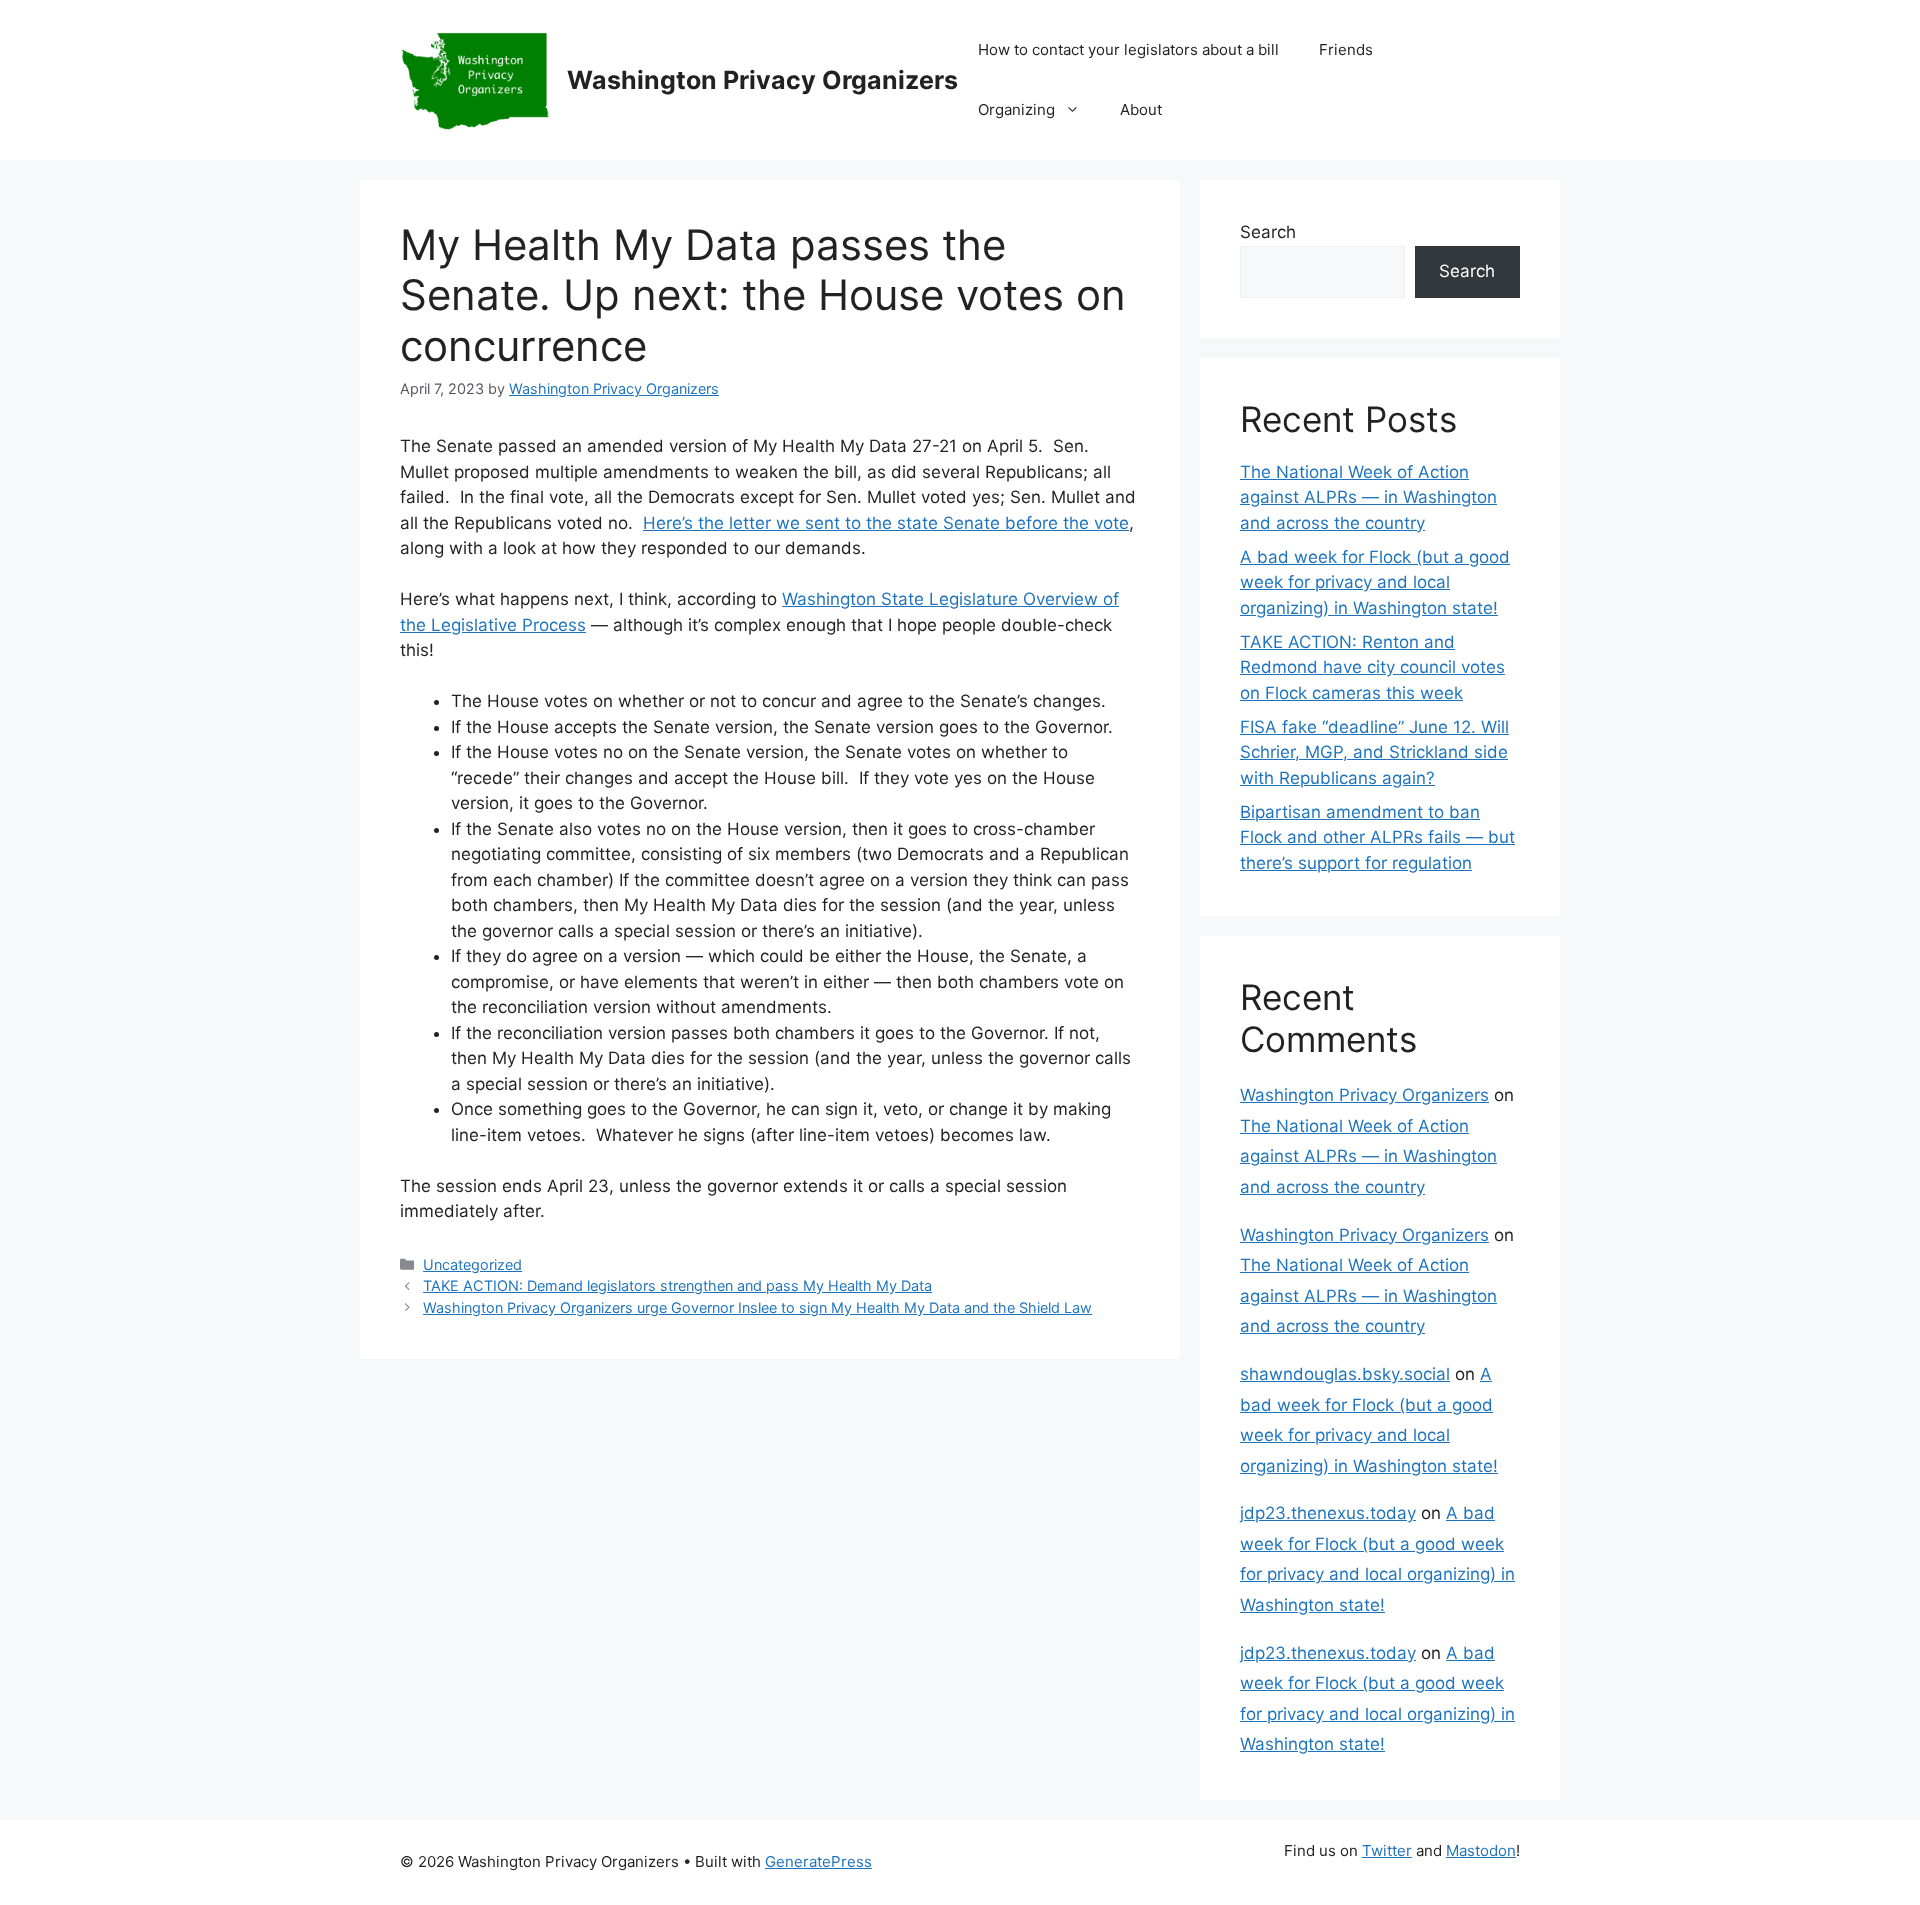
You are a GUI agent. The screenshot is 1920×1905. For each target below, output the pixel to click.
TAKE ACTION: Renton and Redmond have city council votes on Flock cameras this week (1372, 667)
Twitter (1387, 1850)
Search (1268, 232)
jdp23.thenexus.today (1328, 1513)
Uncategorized (472, 1264)
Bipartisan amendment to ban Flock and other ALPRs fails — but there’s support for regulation (1377, 837)
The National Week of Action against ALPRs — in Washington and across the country (1368, 497)
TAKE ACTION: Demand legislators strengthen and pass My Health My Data (677, 1285)
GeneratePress (818, 1861)
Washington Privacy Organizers (762, 80)
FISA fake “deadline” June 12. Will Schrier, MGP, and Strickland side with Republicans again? (1374, 752)
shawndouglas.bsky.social (1345, 1374)
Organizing (1016, 109)
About (1141, 109)
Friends (1346, 49)
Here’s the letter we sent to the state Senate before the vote (886, 523)
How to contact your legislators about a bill (1128, 49)
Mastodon (1481, 1850)
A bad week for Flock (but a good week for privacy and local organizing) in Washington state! (1375, 582)
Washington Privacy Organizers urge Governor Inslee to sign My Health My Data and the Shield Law (757, 1307)
